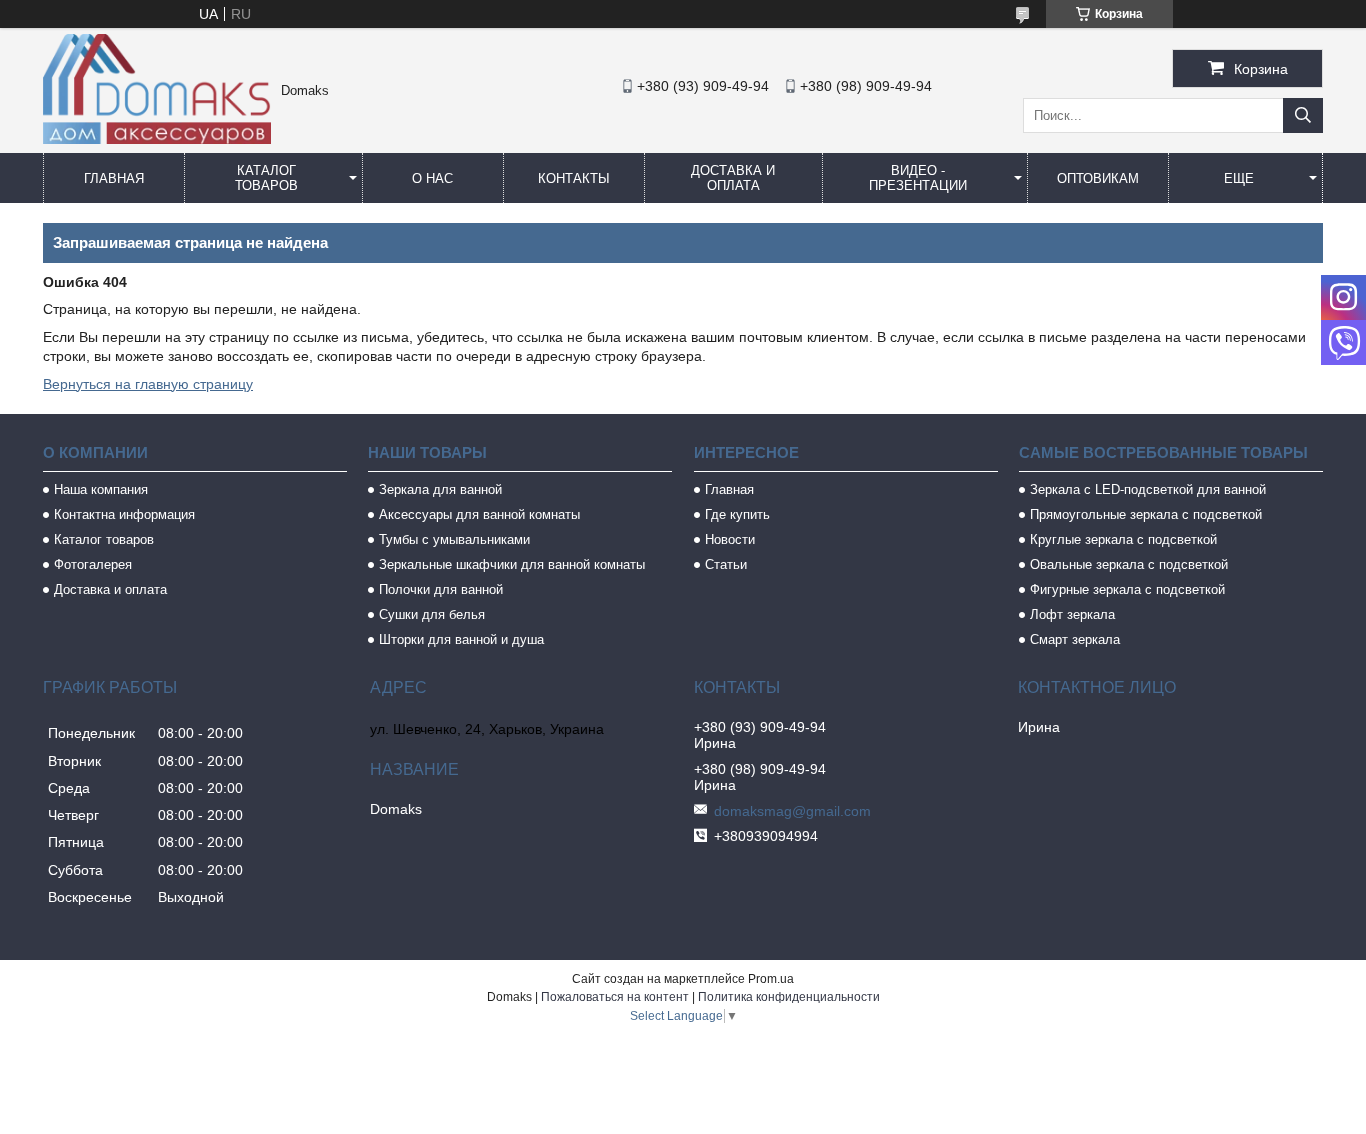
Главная (114, 178)
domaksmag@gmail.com (792, 811)
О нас (432, 178)
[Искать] (1303, 115)
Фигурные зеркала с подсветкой (1127, 589)
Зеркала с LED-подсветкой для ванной (1148, 489)
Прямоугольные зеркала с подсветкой (1146, 514)
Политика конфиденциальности (789, 997)
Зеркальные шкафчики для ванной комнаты (512, 564)
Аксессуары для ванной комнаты (479, 514)
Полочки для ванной (441, 589)
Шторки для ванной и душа (461, 639)
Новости (730, 539)
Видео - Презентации (918, 178)
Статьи (726, 564)
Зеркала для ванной (440, 489)
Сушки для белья (432, 614)
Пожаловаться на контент (615, 997)
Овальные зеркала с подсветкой (1129, 564)
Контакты (574, 178)
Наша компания (101, 489)
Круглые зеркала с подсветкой (1123, 539)
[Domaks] (157, 139)
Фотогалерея (93, 564)
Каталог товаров (266, 178)
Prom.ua (771, 979)
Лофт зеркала (1072, 614)
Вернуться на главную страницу (148, 384)
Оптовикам (1098, 178)
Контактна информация (124, 514)
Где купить (737, 514)
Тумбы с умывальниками (454, 539)
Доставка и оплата (733, 178)
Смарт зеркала (1075, 639)
